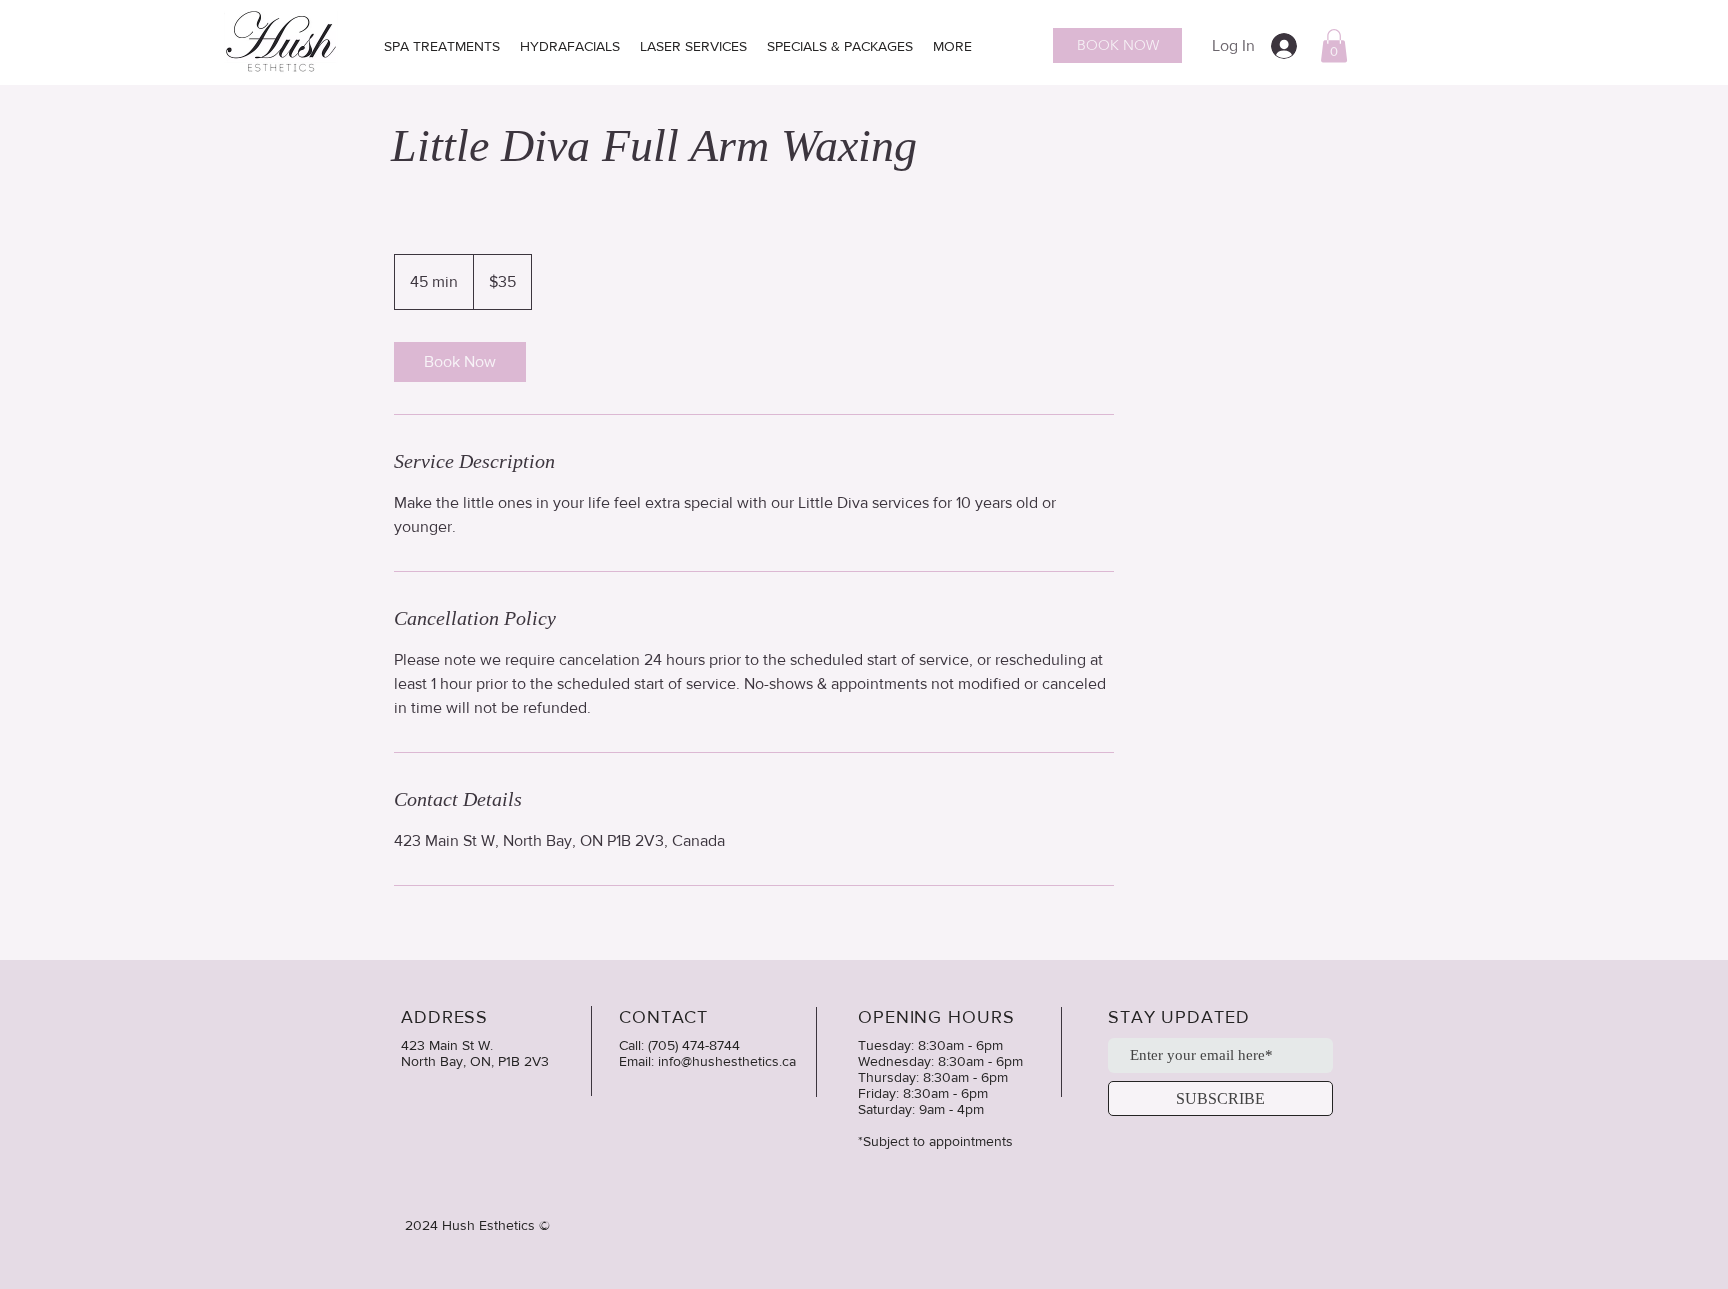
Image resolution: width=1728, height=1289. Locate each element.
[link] (460, 362)
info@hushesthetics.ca (727, 1061)
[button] (1334, 45)
